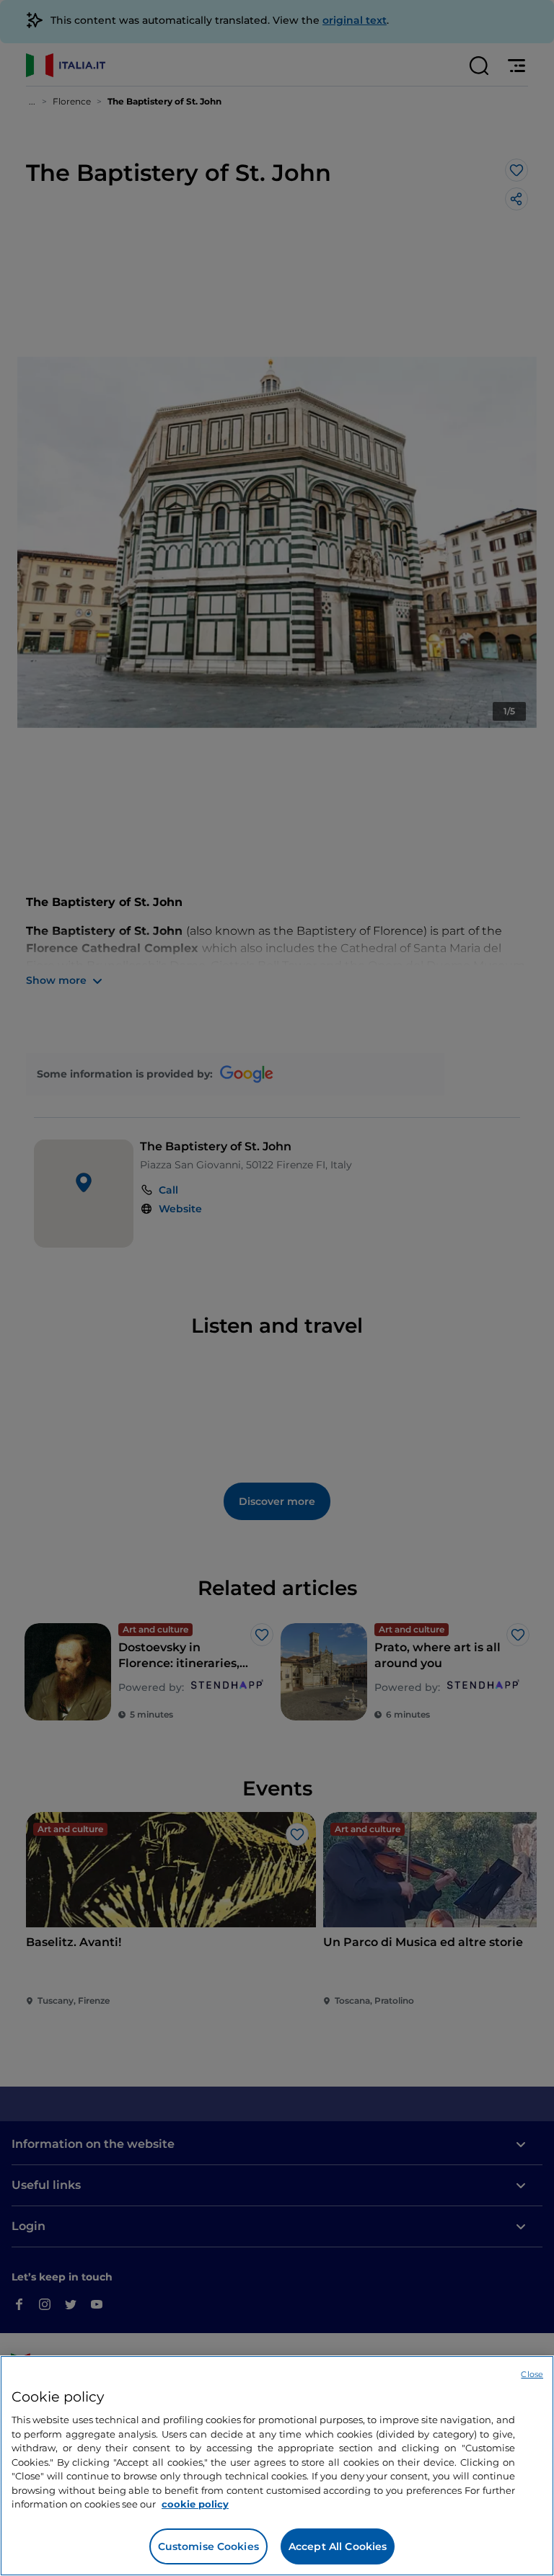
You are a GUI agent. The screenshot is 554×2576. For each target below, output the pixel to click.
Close (532, 2374)
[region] (277, 2466)
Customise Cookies (208, 2546)
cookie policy (195, 2504)
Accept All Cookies (338, 2546)
